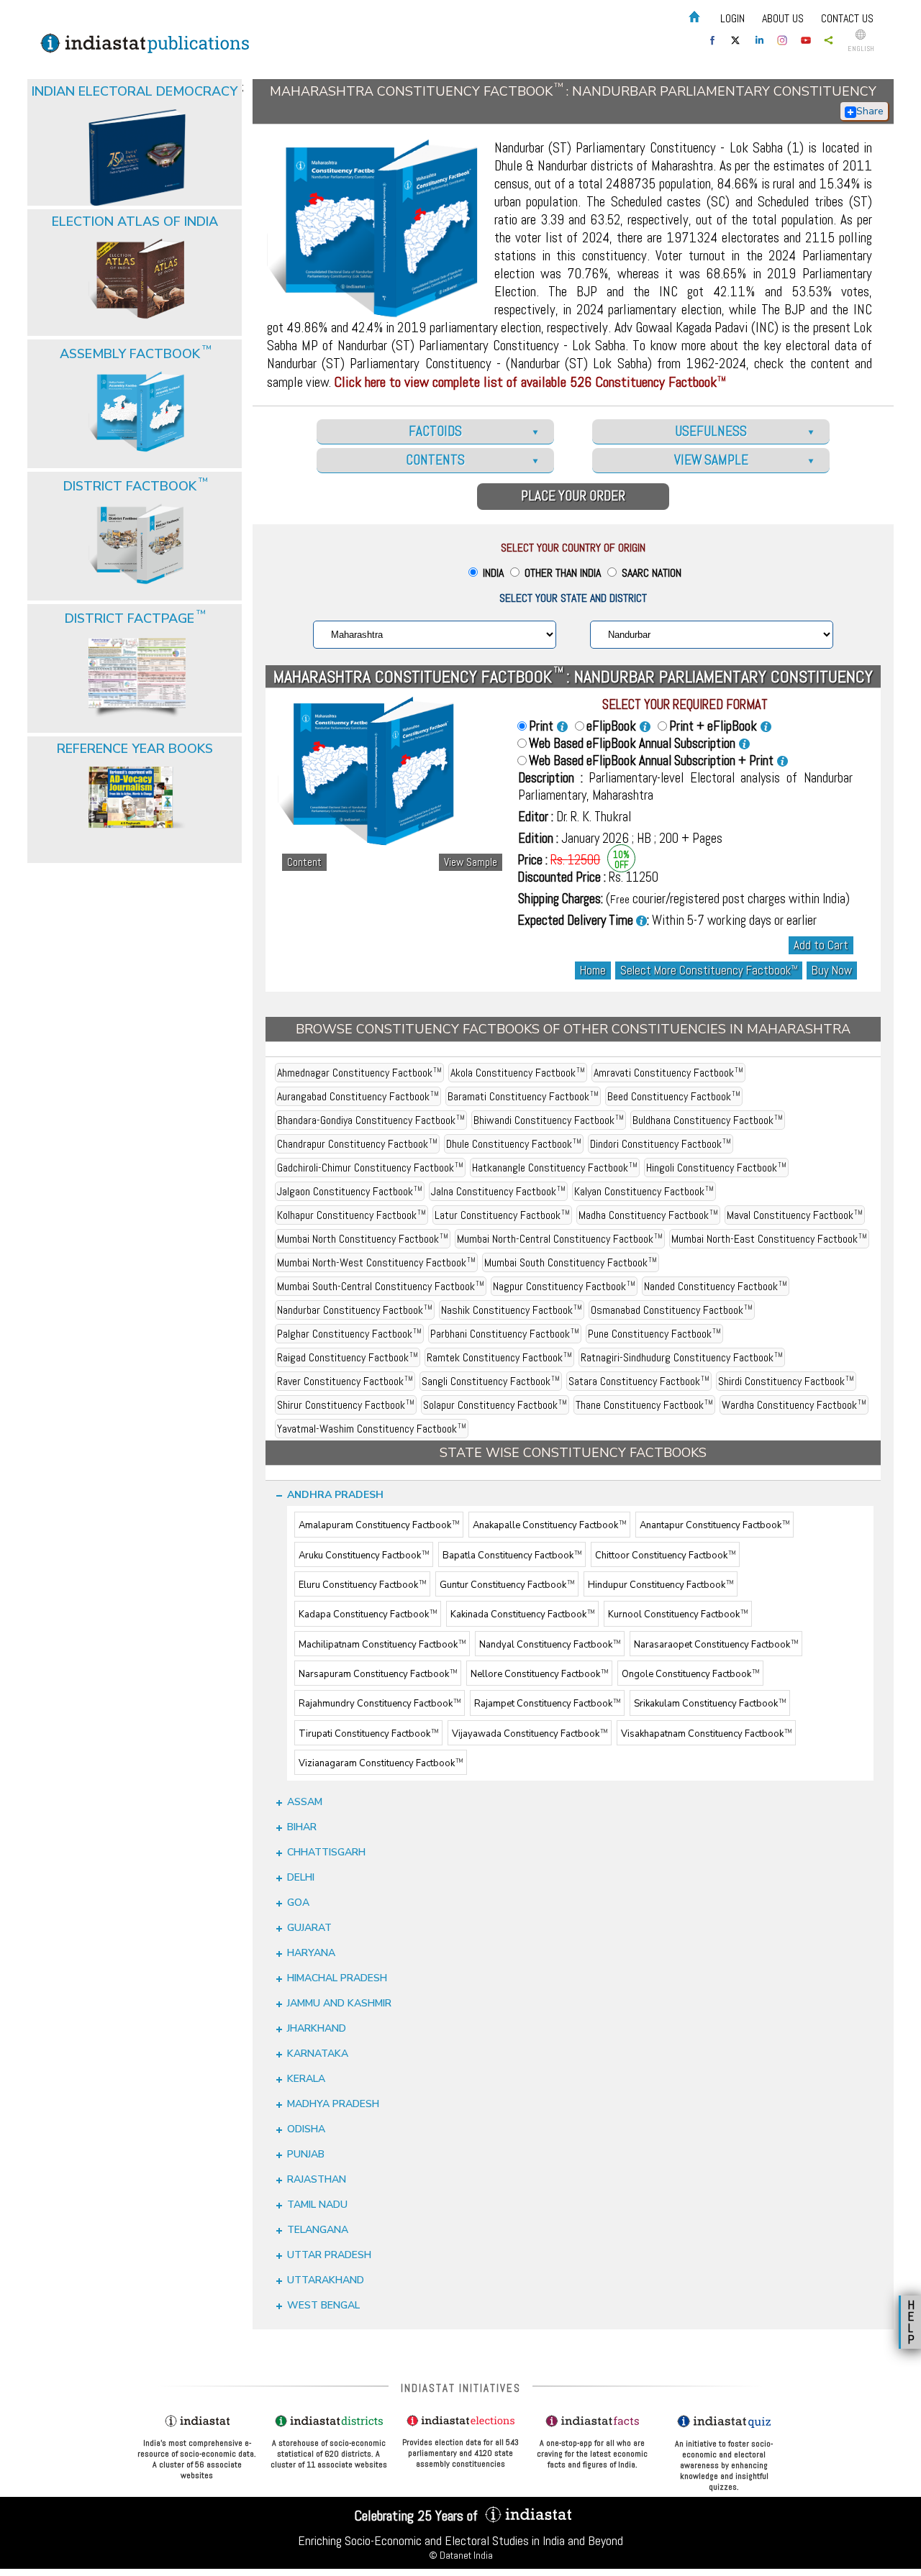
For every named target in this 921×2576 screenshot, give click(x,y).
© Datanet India (461, 2555)
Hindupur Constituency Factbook (661, 1585)
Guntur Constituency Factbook (507, 1585)
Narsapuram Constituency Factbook (378, 1674)
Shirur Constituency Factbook (346, 1405)
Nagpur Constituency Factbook (564, 1286)
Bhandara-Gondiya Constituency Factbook (371, 1120)
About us (783, 18)
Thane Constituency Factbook (644, 1405)
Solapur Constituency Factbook (495, 1405)
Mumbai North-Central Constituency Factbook (560, 1239)
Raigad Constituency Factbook (348, 1357)
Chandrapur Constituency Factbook (357, 1144)
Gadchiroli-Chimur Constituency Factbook (370, 1168)
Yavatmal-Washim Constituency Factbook (372, 1429)
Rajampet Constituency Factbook (547, 1704)
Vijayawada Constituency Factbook (530, 1734)
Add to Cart (821, 945)
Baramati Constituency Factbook (523, 1096)
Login (732, 18)
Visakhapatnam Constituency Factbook (706, 1734)
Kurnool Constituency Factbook (678, 1615)
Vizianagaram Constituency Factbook (381, 1763)
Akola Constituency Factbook (518, 1073)
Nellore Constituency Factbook (539, 1674)
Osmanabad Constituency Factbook (672, 1310)
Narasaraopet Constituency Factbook (716, 1645)
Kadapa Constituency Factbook (368, 1615)
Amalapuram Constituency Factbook (379, 1526)
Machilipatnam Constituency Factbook (382, 1645)
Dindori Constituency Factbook (661, 1144)
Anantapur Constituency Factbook (714, 1526)
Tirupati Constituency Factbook (368, 1734)
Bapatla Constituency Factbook (512, 1556)
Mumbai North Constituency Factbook (363, 1239)
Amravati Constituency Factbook (668, 1073)
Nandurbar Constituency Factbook (355, 1310)
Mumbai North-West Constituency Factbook (376, 1262)
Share (870, 111)
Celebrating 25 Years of (418, 2516)
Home (593, 970)
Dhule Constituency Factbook (514, 1144)
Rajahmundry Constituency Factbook (380, 1704)
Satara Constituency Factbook (639, 1381)
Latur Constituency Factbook (502, 1215)
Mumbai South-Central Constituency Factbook (381, 1286)
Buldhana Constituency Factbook (708, 1120)
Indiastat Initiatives (461, 2388)
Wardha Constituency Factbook (794, 1405)
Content (304, 862)
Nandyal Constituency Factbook (550, 1645)
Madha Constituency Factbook (648, 1215)
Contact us (847, 18)
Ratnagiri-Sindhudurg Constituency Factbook (682, 1357)
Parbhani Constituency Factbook (505, 1334)
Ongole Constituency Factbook (690, 1674)
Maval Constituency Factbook (795, 1215)
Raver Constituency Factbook (345, 1381)
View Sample (471, 862)
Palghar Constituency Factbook (349, 1334)
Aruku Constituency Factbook (364, 1556)
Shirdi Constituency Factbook (786, 1381)
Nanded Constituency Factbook (716, 1286)
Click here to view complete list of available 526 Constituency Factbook (530, 382)
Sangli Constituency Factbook (491, 1381)
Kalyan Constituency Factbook (644, 1191)
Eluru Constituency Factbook (362, 1585)
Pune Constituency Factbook (654, 1334)
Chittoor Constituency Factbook (665, 1556)
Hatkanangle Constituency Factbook (555, 1168)
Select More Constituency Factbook (709, 970)
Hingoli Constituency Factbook (716, 1168)
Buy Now (832, 970)
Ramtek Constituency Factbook (499, 1357)
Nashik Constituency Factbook (512, 1310)
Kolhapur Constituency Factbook (351, 1215)
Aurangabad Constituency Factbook (358, 1096)
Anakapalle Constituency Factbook (549, 1526)
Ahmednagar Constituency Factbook (359, 1073)
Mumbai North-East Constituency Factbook (769, 1239)
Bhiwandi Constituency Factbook (549, 1120)
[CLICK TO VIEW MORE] (136, 122)
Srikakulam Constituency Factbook (710, 1704)
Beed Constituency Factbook (674, 1096)
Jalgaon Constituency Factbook (350, 1191)
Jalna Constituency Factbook (498, 1191)
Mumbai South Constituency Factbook (571, 1262)
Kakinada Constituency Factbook (522, 1615)
